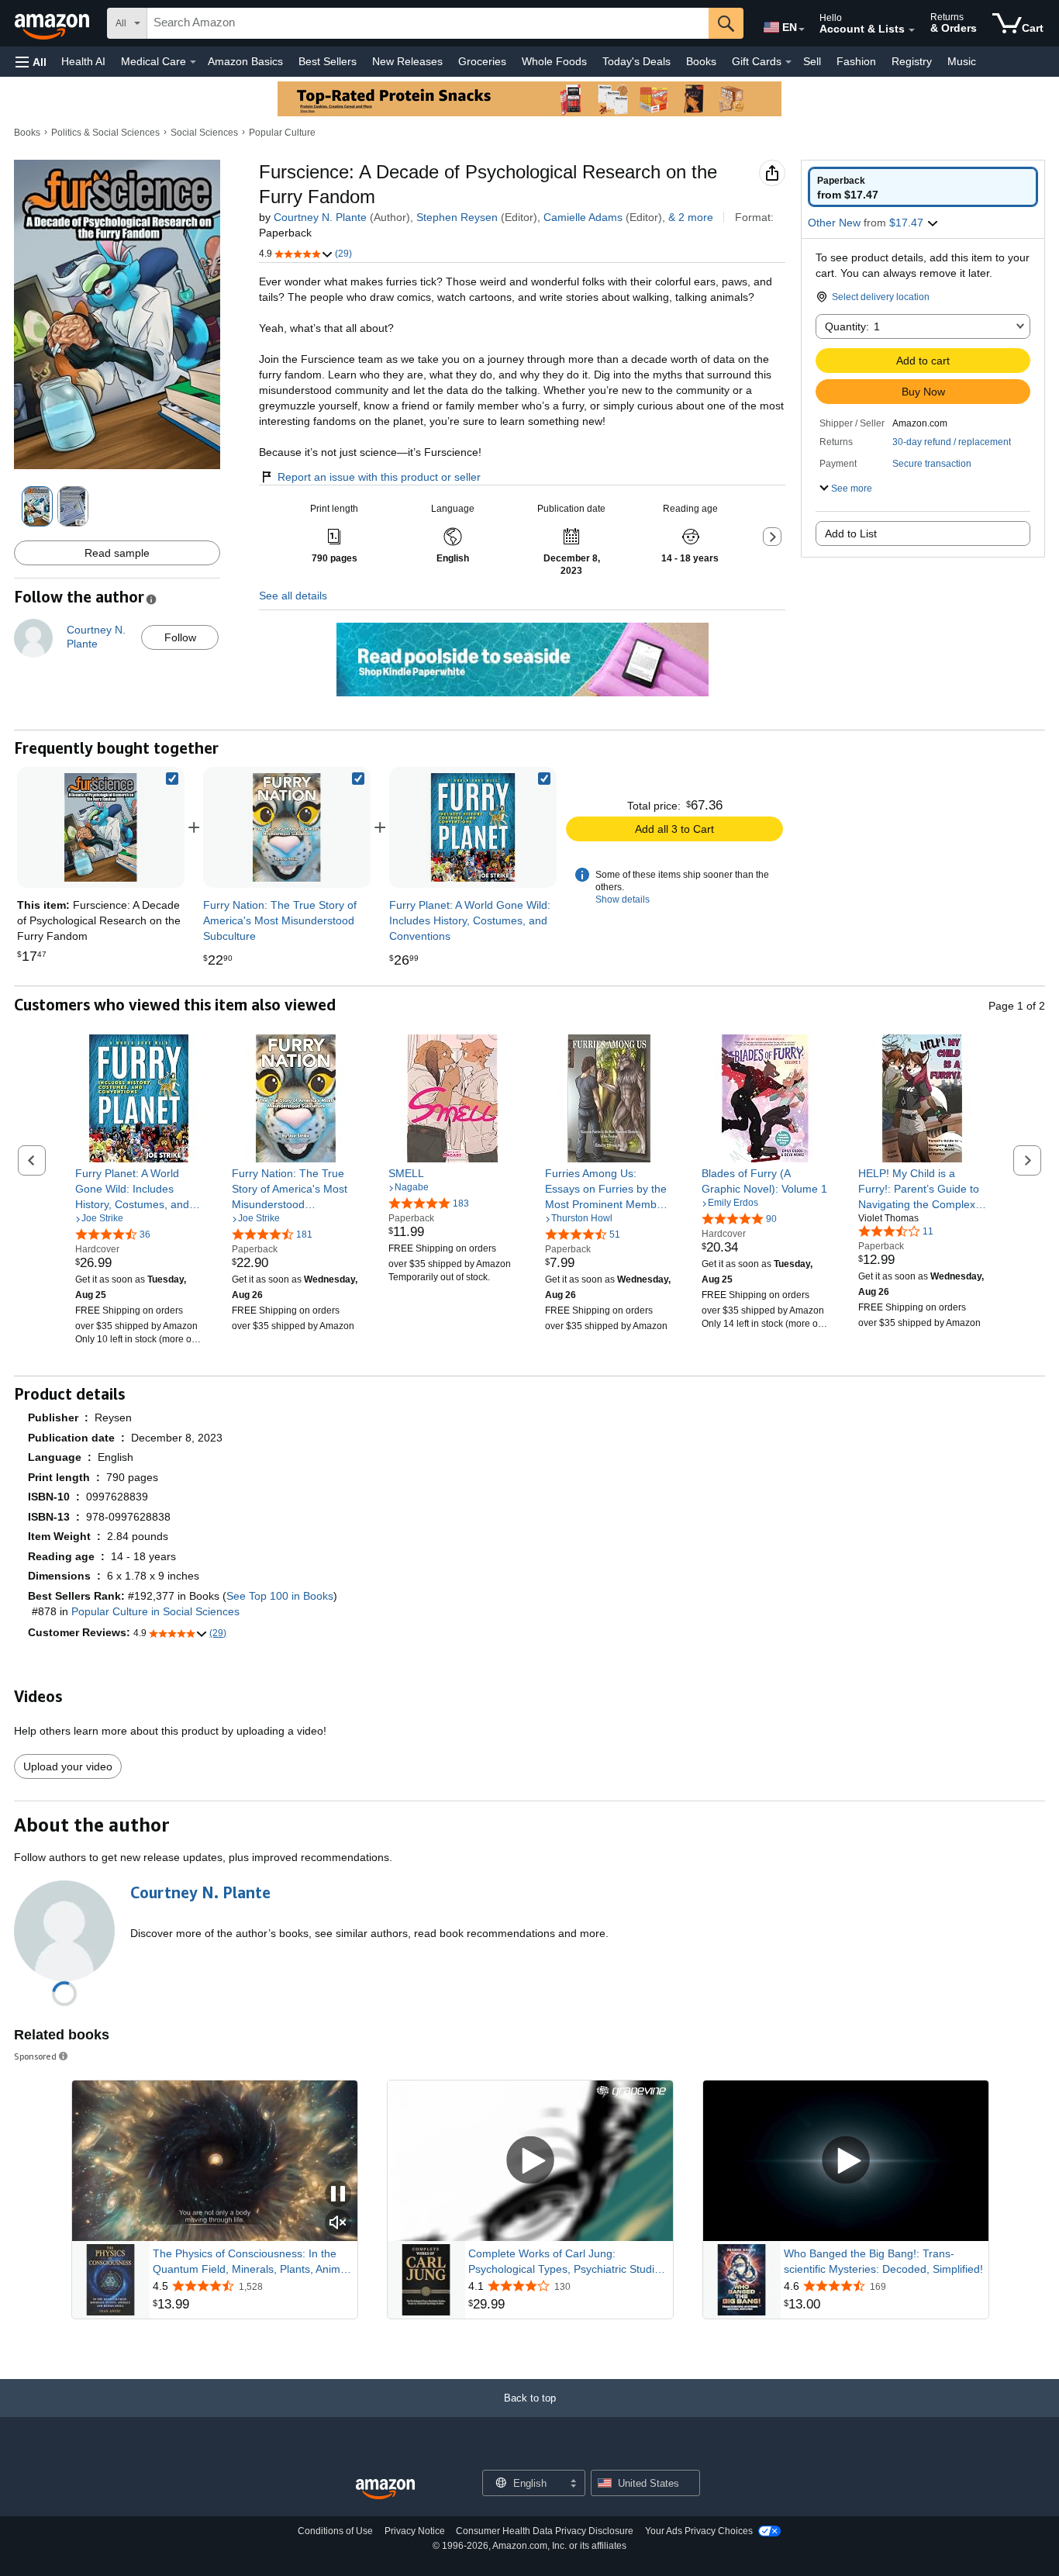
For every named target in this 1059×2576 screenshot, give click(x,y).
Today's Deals (636, 61)
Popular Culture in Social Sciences (155, 1611)
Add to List (851, 534)
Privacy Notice (415, 2531)
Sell (812, 61)
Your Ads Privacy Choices (699, 2531)
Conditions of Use (335, 2531)
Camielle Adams (583, 217)
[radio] (923, 187)
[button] (31, 62)
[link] (287, 827)
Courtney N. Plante (320, 217)
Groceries (482, 61)
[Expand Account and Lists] (912, 30)
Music (962, 61)
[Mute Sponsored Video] (338, 2224)
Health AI (83, 61)
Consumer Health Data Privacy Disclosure (545, 2531)
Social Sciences (204, 133)
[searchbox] (428, 23)
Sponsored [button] (35, 2056)
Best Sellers (328, 61)
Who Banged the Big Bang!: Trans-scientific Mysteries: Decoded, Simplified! (883, 2261)
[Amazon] (53, 23)
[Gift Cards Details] (788, 62)
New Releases (407, 61)
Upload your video (68, 1766)
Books (701, 61)
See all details (293, 596)
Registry (912, 61)
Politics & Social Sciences (105, 133)
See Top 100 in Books (280, 1596)
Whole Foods (554, 61)
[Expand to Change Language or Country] (802, 29)
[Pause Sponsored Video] (338, 2195)
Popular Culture (282, 133)
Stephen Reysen (457, 217)
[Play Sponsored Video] (530, 2161)
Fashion (856, 61)
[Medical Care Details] (193, 62)
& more (691, 217)
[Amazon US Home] (385, 2490)
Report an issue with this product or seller (379, 477)
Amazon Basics (245, 61)
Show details (623, 900)
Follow (180, 637)
